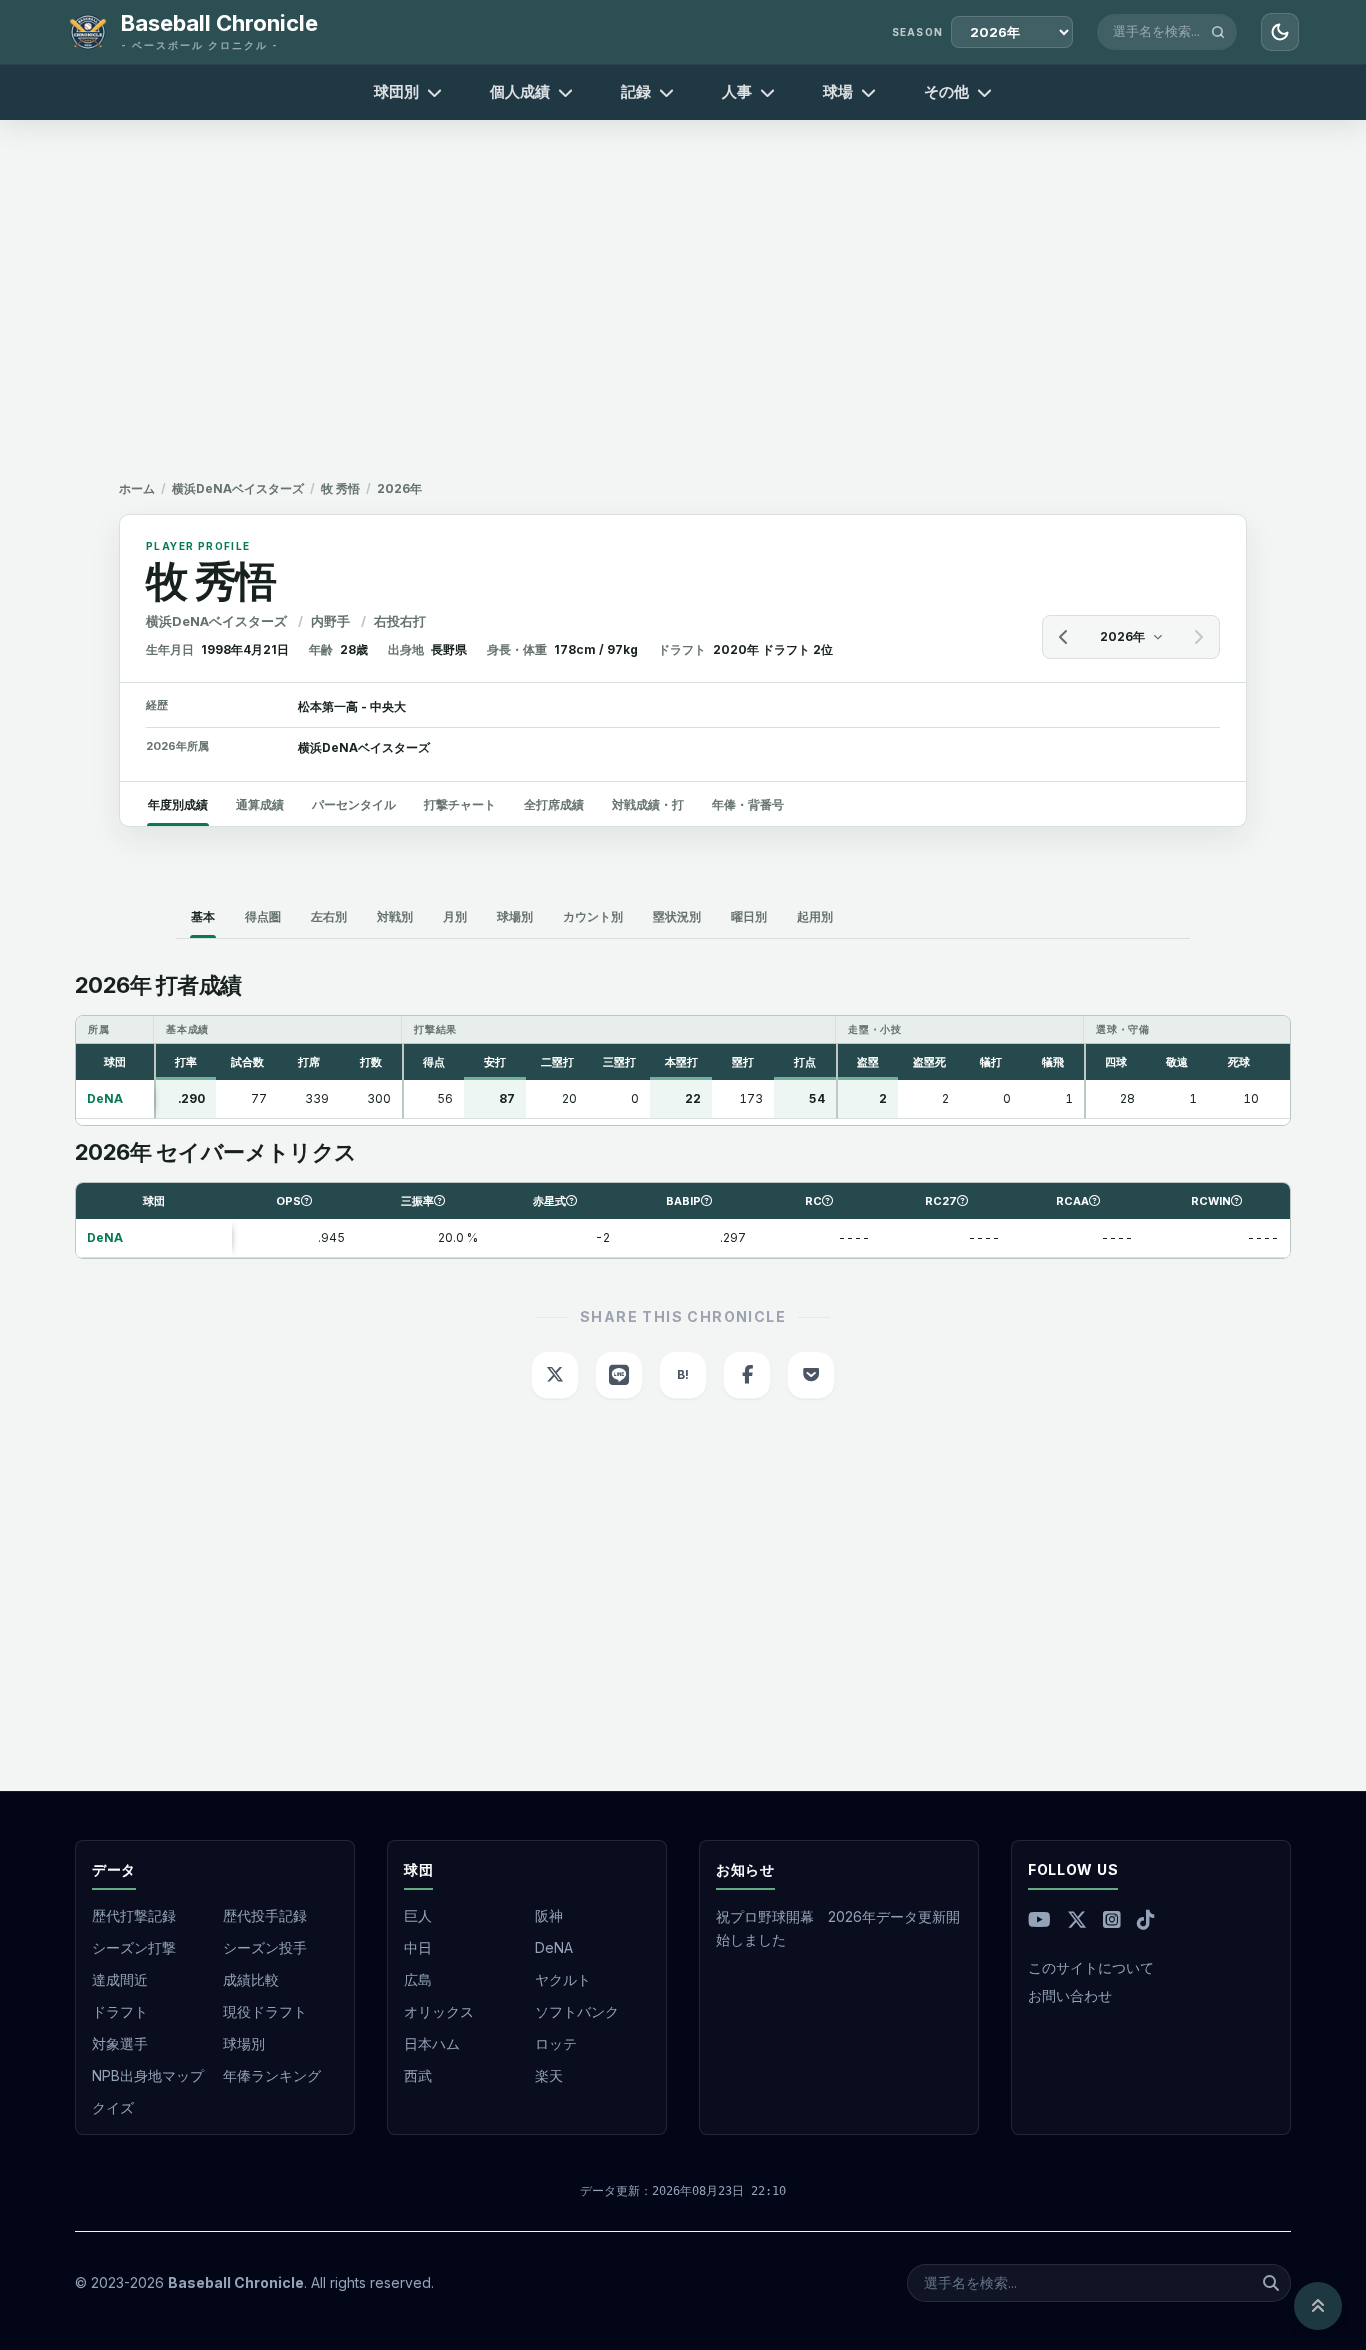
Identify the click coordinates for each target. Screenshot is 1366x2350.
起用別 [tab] (815, 916)
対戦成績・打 (648, 804)
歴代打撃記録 (134, 1915)
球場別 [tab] (515, 916)
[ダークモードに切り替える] (1280, 32)
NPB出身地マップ (148, 2075)
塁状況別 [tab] (677, 916)
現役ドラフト (265, 2011)
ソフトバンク (577, 2011)
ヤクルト (563, 1979)
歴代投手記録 (265, 1915)
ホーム (137, 488)
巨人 (418, 1915)
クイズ (113, 2107)
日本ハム (432, 2043)
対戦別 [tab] (395, 916)
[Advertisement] (683, 300)
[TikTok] (1146, 1920)
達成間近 (120, 1979)
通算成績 (260, 804)
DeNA (554, 1947)
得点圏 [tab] (263, 916)
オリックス (439, 2011)
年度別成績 (178, 804)
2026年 (1122, 636)
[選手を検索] (1218, 32)
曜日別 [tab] (749, 916)
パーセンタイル (354, 804)
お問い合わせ (1070, 1995)
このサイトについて (1091, 1967)
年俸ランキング (272, 2075)
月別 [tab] (455, 916)
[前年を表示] (1064, 637)
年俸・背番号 (748, 804)
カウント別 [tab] (593, 916)
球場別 (244, 2043)
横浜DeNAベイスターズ (238, 488)
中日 (418, 1947)
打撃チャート (460, 804)
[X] (1077, 1920)
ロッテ (556, 2043)
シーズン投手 (265, 1947)
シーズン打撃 (134, 1947)
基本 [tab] (203, 916)
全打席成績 (554, 804)
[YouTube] (1039, 1920)
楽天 (549, 2075)
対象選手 (120, 2043)
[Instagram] (1112, 1920)
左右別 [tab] (329, 916)
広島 (418, 1979)
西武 (418, 2075)
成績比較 (251, 1979)
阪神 (549, 1915)
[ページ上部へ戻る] (1318, 2306)
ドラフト (120, 2011)
